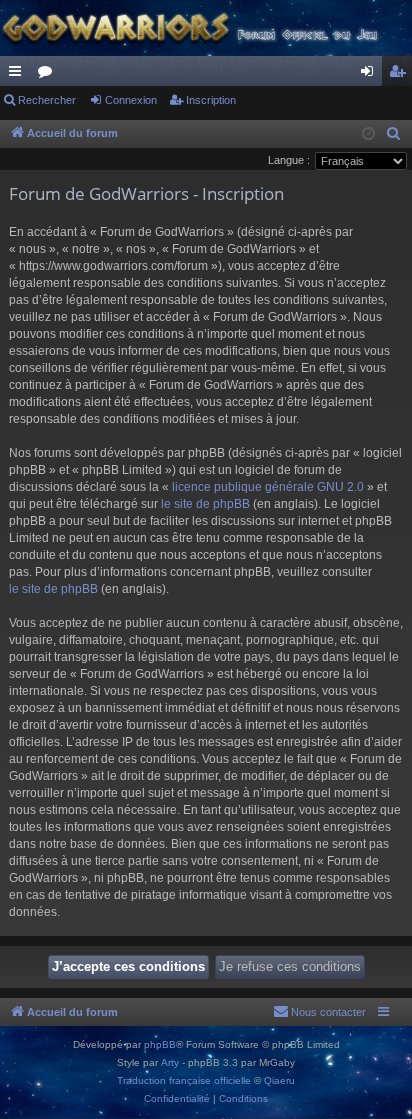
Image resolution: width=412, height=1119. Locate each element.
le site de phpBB (205, 504)
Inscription (211, 100)
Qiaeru (279, 1080)
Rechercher (47, 100)
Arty (170, 1062)
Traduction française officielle (184, 1080)
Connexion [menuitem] (371, 75)
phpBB (160, 1044)
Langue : (289, 160)
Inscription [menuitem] (401, 75)
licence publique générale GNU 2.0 (268, 487)
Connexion (131, 100)
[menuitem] (394, 134)
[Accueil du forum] (206, 28)
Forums (49, 75)
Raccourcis (19, 75)
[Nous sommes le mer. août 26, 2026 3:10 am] (368, 134)
